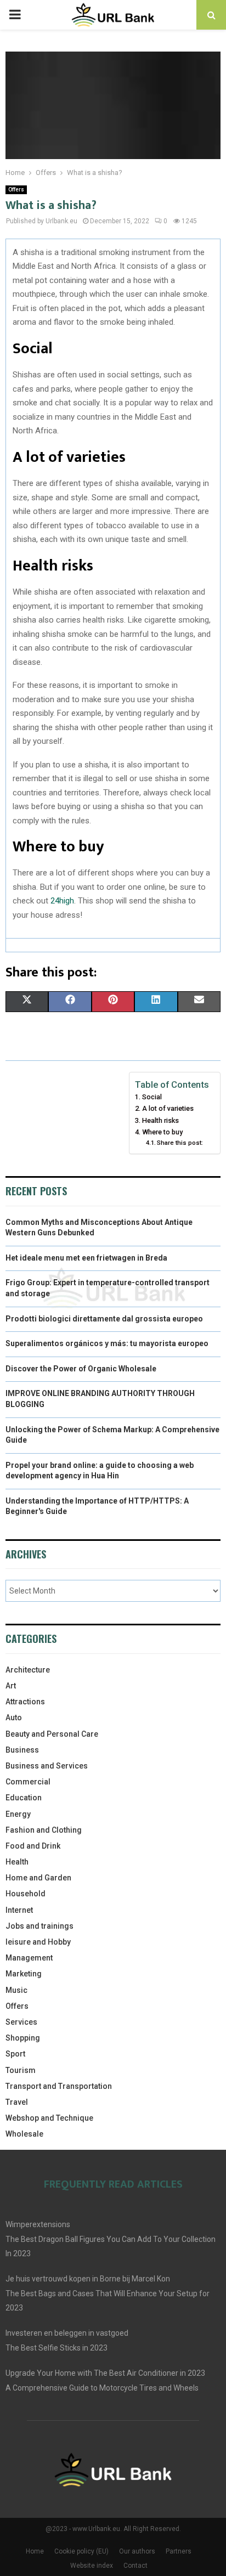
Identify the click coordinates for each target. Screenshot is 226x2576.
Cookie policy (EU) (81, 2551)
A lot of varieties (168, 1108)
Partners (179, 2551)
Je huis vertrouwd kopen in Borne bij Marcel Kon (88, 2279)
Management (29, 1958)
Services (21, 2022)
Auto (14, 1718)
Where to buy (162, 1132)
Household (26, 1894)
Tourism (21, 2070)
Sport (15, 2054)
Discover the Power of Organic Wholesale (81, 1369)
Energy (18, 1814)
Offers (16, 190)
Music (16, 1990)
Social (152, 1097)
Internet (19, 1910)
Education (24, 1798)
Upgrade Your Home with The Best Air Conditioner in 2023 (105, 2373)
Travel (17, 2102)
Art (11, 1686)
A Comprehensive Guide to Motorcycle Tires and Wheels (102, 2388)
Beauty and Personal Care (52, 1734)
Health (17, 1862)
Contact (135, 2566)
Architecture (28, 1670)
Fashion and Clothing (44, 1830)
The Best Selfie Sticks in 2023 (56, 2348)
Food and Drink (33, 1846)
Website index (92, 2566)
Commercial (28, 1782)
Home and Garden (38, 1878)
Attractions (25, 1702)
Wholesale (24, 2134)
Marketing (24, 1974)
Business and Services (47, 1766)
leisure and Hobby (38, 1942)
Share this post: (180, 1143)
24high (62, 901)
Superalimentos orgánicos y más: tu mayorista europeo (107, 1343)
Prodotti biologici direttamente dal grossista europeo (104, 1319)
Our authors (137, 2551)
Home (35, 2551)
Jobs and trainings (39, 1926)
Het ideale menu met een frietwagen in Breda (86, 1258)
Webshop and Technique (49, 2118)
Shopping (23, 2038)
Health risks (160, 1120)
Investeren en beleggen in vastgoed (67, 2333)
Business (22, 1750)
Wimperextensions (38, 2224)
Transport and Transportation (59, 2086)
